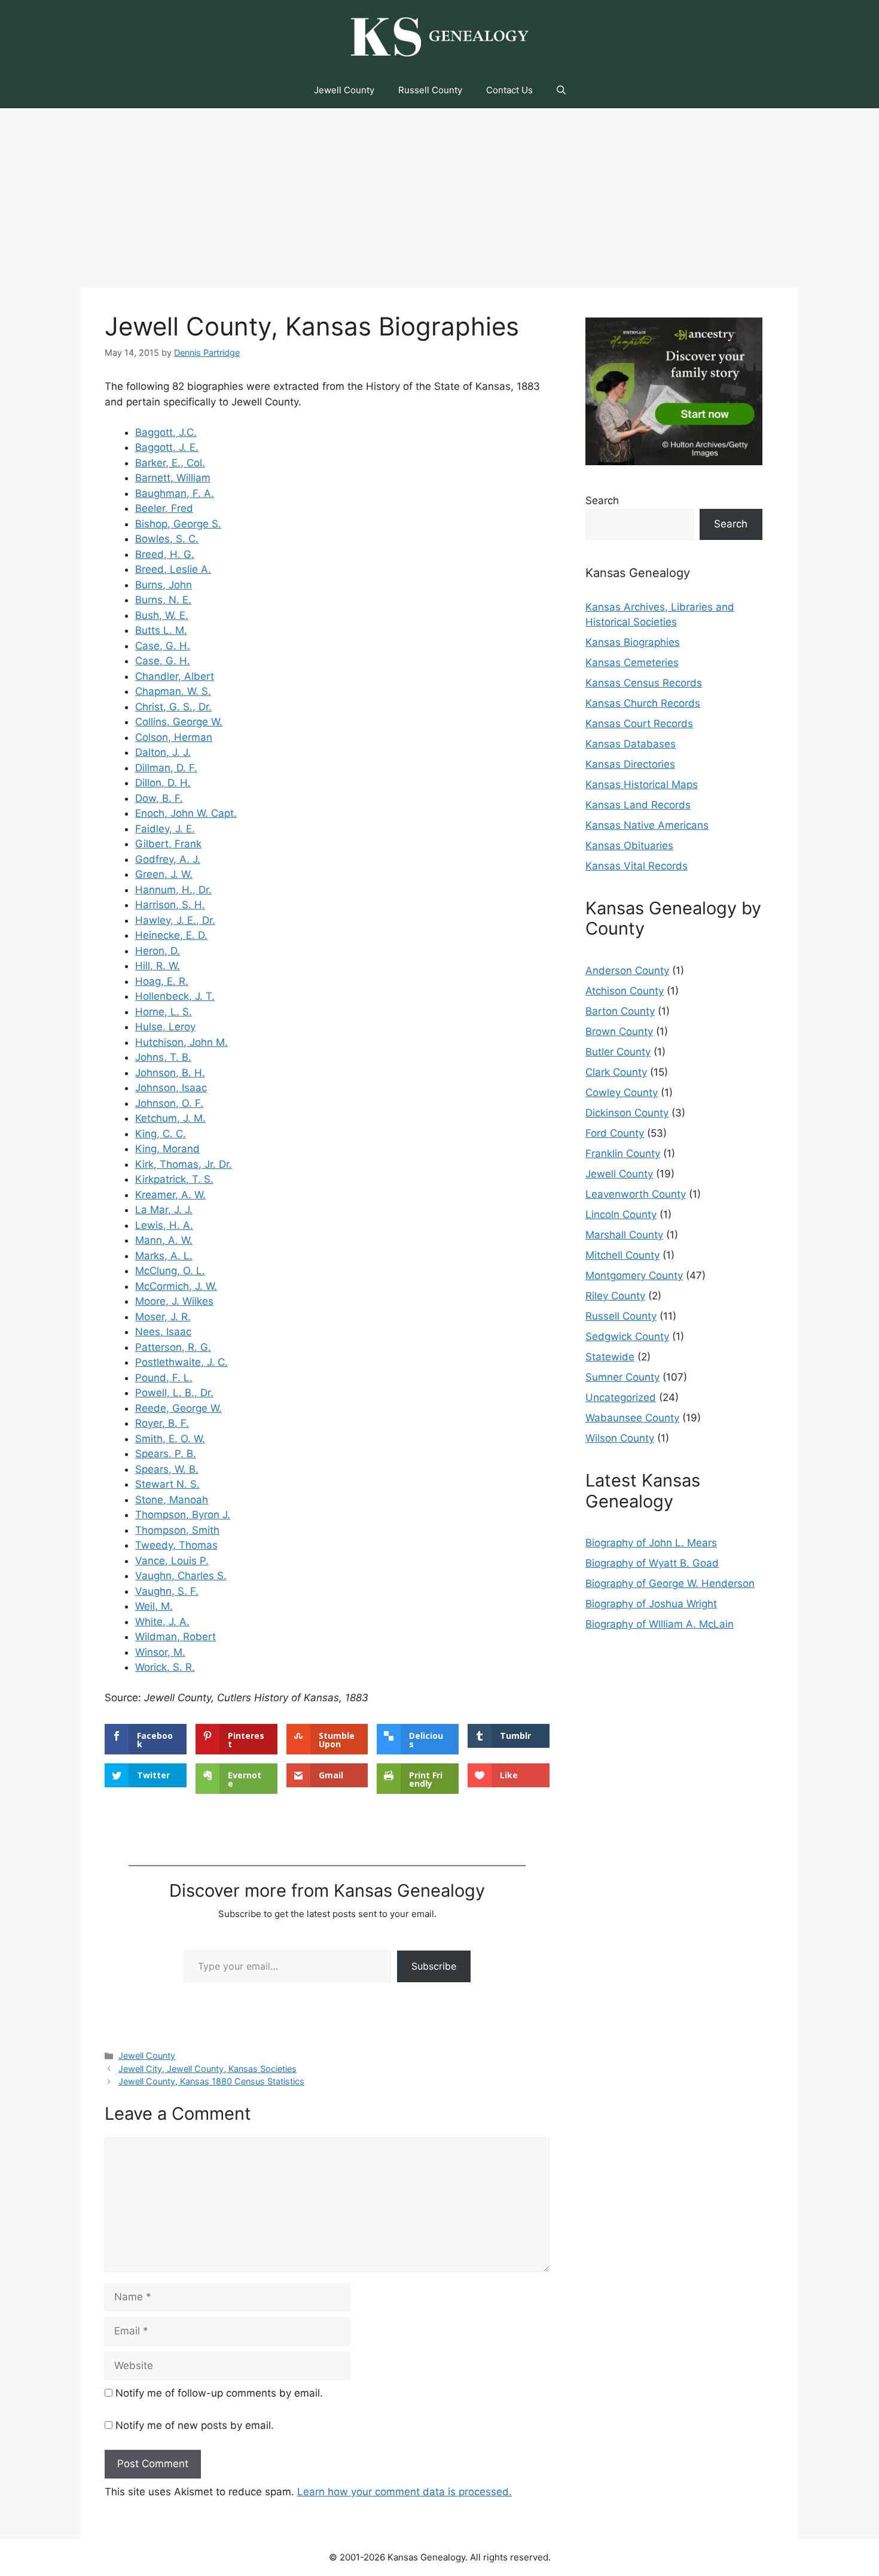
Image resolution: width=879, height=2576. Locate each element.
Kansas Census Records (644, 683)
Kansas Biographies (633, 642)
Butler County (618, 1052)
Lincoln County (621, 1214)
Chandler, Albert (175, 676)
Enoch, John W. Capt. (186, 813)
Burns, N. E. (163, 600)
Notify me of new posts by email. (195, 2425)
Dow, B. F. (159, 798)
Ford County (615, 1133)
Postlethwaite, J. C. (181, 1362)
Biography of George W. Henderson (670, 1583)
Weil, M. (154, 1606)
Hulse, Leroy (165, 1027)
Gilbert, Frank (168, 844)
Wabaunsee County (632, 1418)
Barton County (620, 1011)
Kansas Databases (631, 744)
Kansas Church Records (643, 703)
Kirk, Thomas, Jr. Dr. (184, 1164)
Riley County (615, 1296)
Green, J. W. (164, 874)
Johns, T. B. (163, 1057)
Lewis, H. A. (164, 1225)
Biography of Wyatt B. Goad (652, 1563)
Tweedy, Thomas (176, 1545)
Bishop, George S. (178, 524)
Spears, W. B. (167, 1469)
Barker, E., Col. (170, 463)
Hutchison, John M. (181, 1042)
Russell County (430, 90)
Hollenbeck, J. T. (175, 996)
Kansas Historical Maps (642, 785)
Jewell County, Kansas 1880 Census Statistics (211, 2081)
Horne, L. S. (164, 1012)
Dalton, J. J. (163, 752)
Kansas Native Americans (647, 825)
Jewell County (344, 90)
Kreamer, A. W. (170, 1195)
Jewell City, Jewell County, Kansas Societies (207, 2069)
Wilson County (620, 1438)
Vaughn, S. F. (167, 1591)
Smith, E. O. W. (170, 1439)
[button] (561, 90)
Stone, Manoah (172, 1500)
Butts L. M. (161, 630)
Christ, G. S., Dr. (173, 707)
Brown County (619, 1031)
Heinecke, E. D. (171, 935)
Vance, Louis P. (172, 1561)
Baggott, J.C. (166, 432)
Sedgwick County (627, 1336)
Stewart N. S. (167, 1484)
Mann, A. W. (164, 1240)
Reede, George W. (178, 1408)
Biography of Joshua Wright (651, 1604)
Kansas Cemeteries (632, 663)
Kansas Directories (630, 764)
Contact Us (509, 90)
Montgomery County (634, 1275)
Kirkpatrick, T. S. (174, 1179)
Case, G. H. (163, 646)
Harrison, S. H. (170, 905)
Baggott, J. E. (167, 447)
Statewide (610, 1357)
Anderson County (627, 970)
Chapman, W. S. (173, 691)
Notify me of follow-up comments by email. (219, 2393)
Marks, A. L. (164, 1256)
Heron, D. (158, 951)
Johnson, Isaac (171, 1088)
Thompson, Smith (177, 1530)
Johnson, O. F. (169, 1103)
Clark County (616, 1072)
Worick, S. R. (165, 1667)
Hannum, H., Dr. (173, 890)
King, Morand (167, 1149)
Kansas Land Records (638, 805)
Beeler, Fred (164, 508)
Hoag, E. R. (162, 981)
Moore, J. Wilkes (174, 1301)
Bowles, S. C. (167, 539)
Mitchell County (622, 1255)
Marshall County (624, 1235)
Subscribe (434, 1966)
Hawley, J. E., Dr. (175, 920)
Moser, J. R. (163, 1317)
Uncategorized (621, 1397)
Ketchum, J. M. (170, 1118)
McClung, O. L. (170, 1271)
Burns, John (164, 585)
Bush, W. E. (162, 615)
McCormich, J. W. (176, 1286)
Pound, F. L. (164, 1378)
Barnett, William (173, 478)
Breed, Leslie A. (173, 569)
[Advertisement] (439, 198)
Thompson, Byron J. (183, 1515)
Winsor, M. (160, 1652)
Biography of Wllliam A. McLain (660, 1624)
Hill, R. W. (158, 966)
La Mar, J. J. (164, 1210)
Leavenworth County (636, 1194)
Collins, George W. (179, 722)
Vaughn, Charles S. (181, 1576)
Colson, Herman (174, 737)
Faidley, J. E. (165, 829)
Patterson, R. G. (173, 1347)
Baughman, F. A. (175, 493)
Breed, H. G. (165, 554)
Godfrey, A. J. (168, 859)
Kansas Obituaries (629, 846)
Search (602, 500)
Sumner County (622, 1377)
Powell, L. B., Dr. (174, 1393)
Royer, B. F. (162, 1423)
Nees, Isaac (163, 1332)
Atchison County (625, 991)
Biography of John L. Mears (651, 1543)
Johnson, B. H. (170, 1073)
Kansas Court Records (639, 724)
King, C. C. (161, 1134)
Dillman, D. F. (166, 768)
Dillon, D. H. (163, 783)
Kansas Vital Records (637, 866)
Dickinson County (627, 1113)
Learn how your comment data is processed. (405, 2492)
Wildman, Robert (176, 1637)
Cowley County (622, 1092)
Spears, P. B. (166, 1454)
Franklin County (623, 1153)
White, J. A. (162, 1622)
